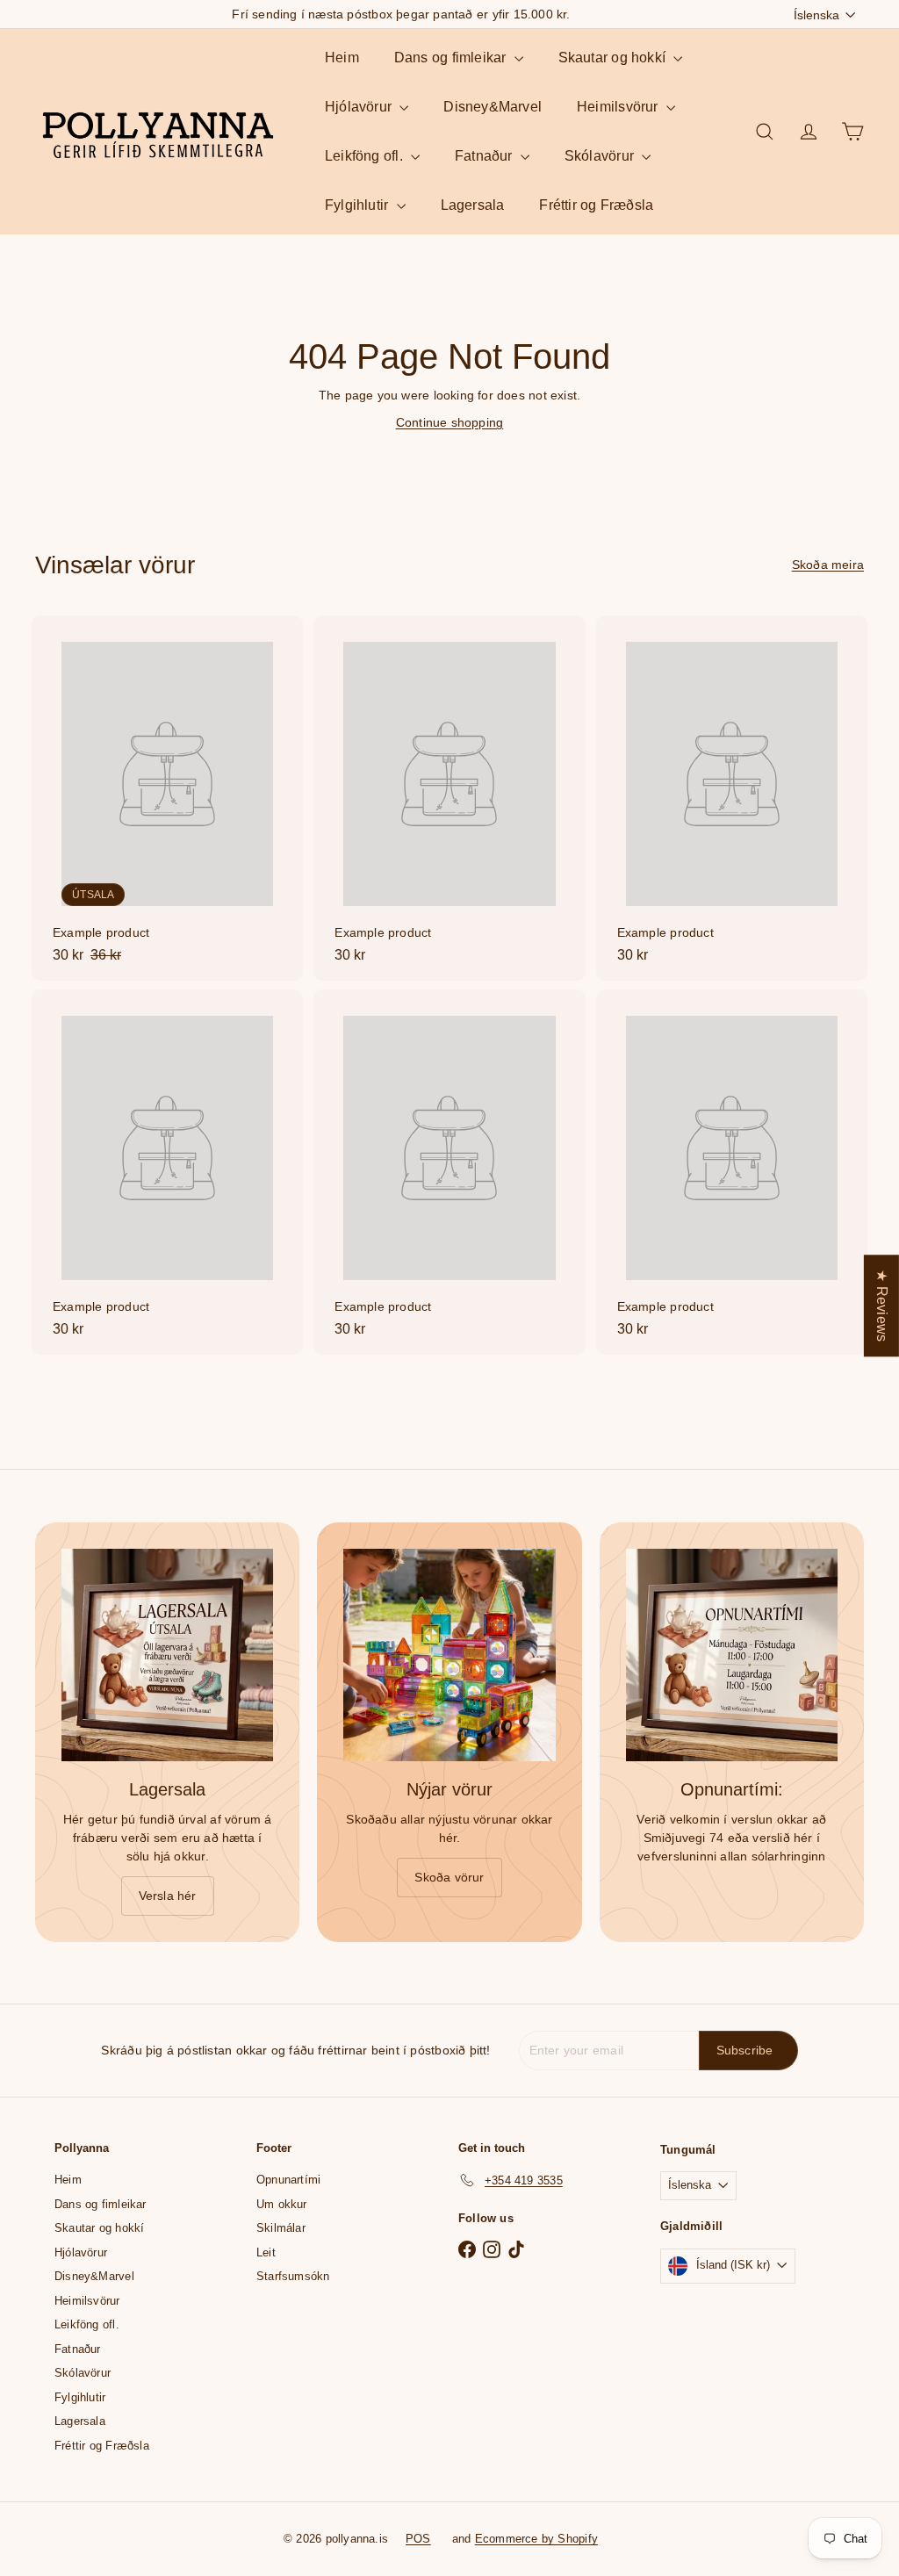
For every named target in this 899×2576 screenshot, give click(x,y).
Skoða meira (828, 565)
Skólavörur (601, 156)
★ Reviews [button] (882, 1306)
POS (418, 2539)
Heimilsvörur (619, 107)
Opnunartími (288, 2180)
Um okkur (282, 2204)
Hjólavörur (360, 107)
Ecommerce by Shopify (536, 2539)
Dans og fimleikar (452, 58)
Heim (342, 58)
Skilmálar (281, 2228)
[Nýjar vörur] (449, 1655)
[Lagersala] (167, 1655)
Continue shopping (450, 422)
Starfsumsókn (293, 2276)
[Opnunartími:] (732, 1655)
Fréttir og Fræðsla (596, 205)
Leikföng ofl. (366, 156)
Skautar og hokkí (614, 58)
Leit (266, 2252)
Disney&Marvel (493, 107)
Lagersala (473, 205)
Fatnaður (485, 156)
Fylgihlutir (359, 205)
